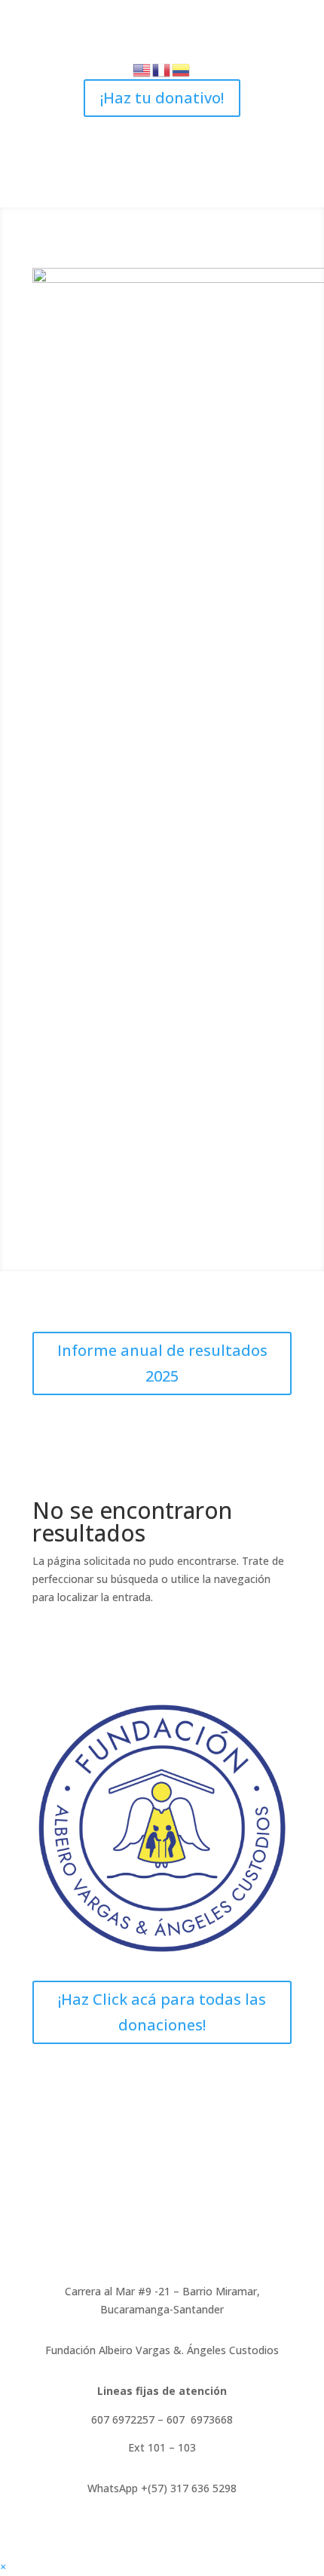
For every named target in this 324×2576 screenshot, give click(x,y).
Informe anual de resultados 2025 (162, 1363)
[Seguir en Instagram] (162, 129)
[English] (142, 69)
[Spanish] (182, 69)
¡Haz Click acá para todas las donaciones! (162, 2012)
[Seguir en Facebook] (132, 129)
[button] (3, 2567)
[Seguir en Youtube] (192, 129)
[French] (162, 69)
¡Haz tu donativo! (162, 98)
